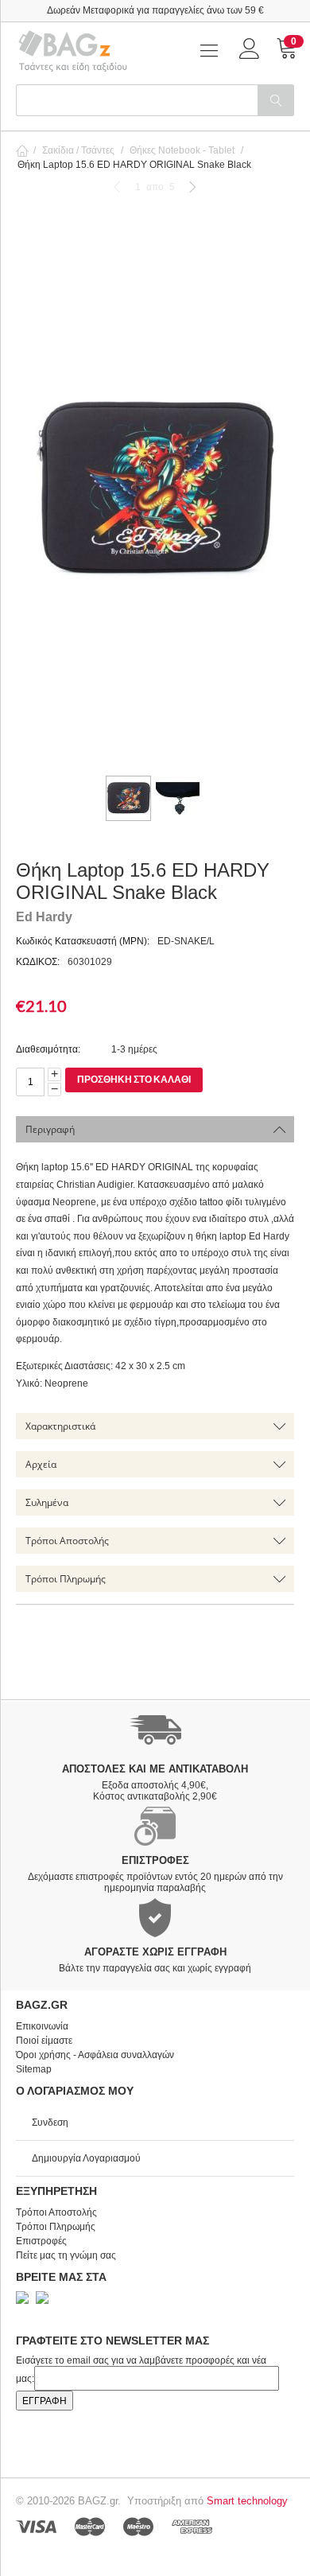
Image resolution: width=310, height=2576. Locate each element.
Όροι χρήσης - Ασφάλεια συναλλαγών (95, 2055)
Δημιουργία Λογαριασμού (86, 2158)
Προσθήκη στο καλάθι (134, 1079)
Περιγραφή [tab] (50, 1129)
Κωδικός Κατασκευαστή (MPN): (83, 941)
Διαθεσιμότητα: (48, 1049)
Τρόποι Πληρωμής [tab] (66, 1579)
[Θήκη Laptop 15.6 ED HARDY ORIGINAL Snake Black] (155, 488)
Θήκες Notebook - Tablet (182, 150)
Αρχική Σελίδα (22, 150)
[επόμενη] (193, 187)
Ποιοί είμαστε (44, 2041)
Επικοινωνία (42, 2026)
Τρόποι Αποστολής (56, 2212)
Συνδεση (50, 2123)
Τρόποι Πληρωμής (56, 2227)
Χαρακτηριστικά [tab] (60, 1426)
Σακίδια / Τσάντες (78, 150)
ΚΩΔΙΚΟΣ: (38, 962)
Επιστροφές (41, 2241)
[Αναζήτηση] (276, 100)
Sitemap (34, 2069)
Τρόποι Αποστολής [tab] (67, 1541)
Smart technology (247, 2501)
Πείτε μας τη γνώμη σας (66, 2255)
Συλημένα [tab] (47, 1502)
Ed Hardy (44, 917)
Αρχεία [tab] (41, 1464)
